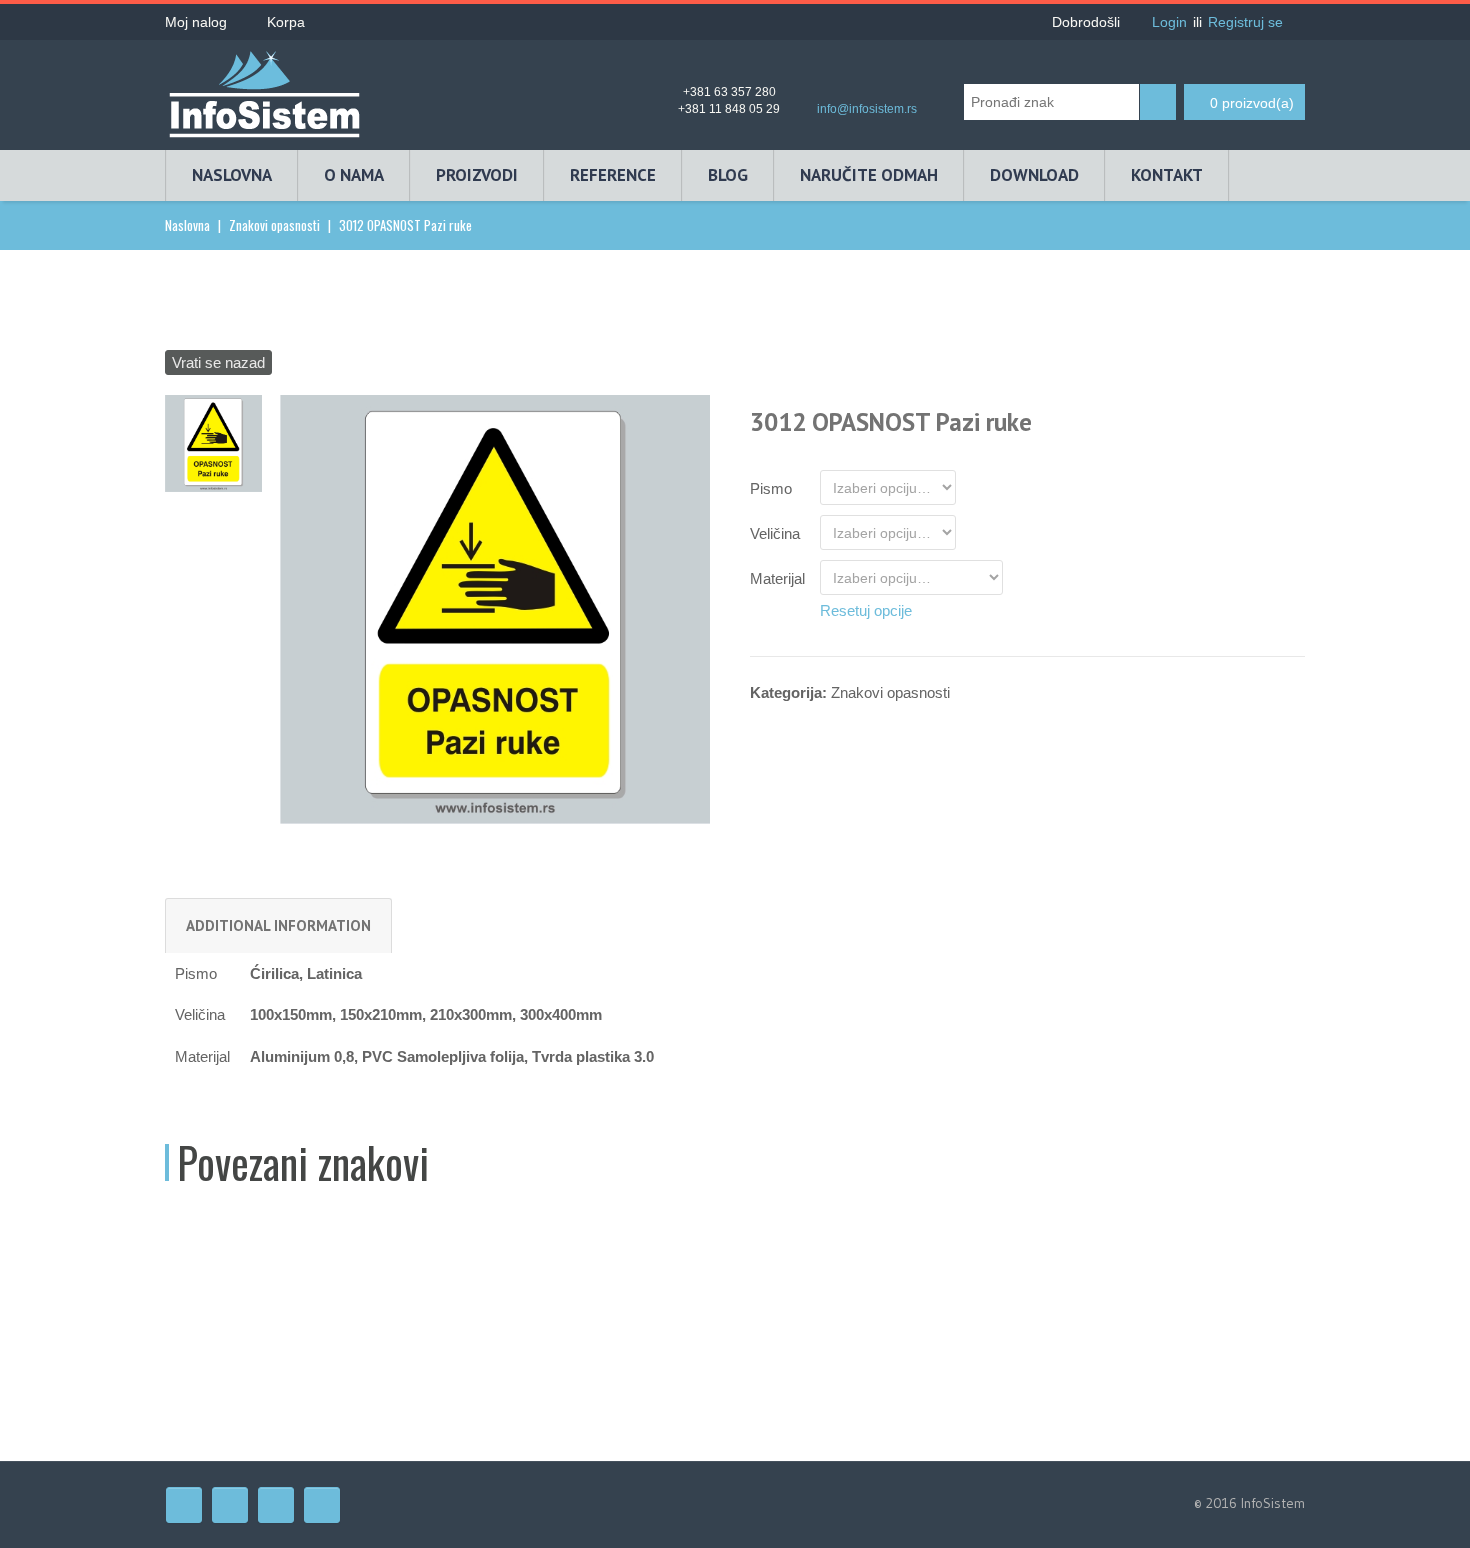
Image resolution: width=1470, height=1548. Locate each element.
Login (1169, 22)
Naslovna (232, 175)
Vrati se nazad (218, 362)
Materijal (777, 578)
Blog (728, 175)
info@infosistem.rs (867, 109)
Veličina (775, 533)
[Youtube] (276, 1505)
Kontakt (1167, 175)
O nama (354, 175)
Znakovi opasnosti (274, 225)
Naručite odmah (869, 175)
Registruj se (1245, 22)
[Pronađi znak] (1158, 102)
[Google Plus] (322, 1505)
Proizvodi (477, 175)
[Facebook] (184, 1505)
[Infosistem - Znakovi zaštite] (265, 87)
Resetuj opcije (866, 610)
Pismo (771, 488)
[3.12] (495, 608)
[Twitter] (230, 1505)
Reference (613, 175)
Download (1034, 175)
